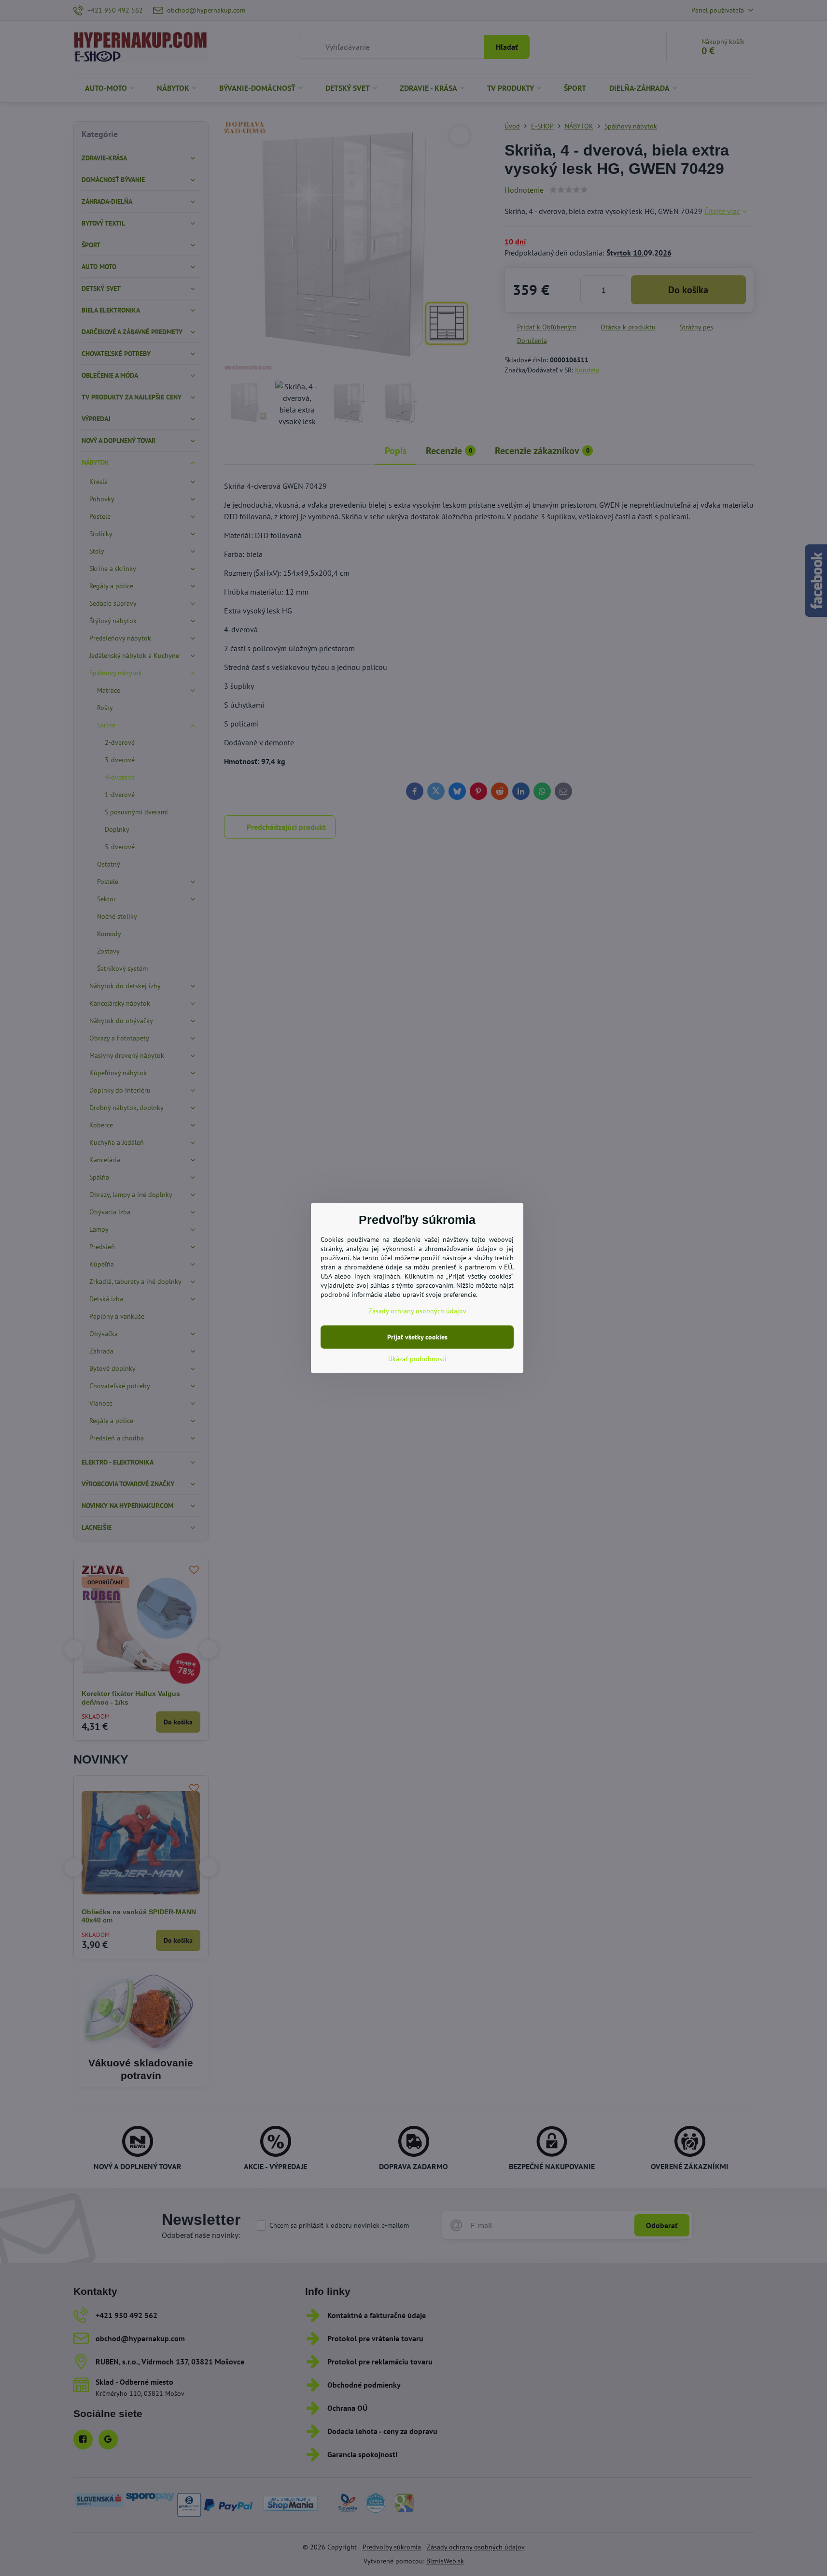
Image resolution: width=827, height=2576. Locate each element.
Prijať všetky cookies (417, 1337)
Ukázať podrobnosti (417, 1359)
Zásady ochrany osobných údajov (417, 1311)
